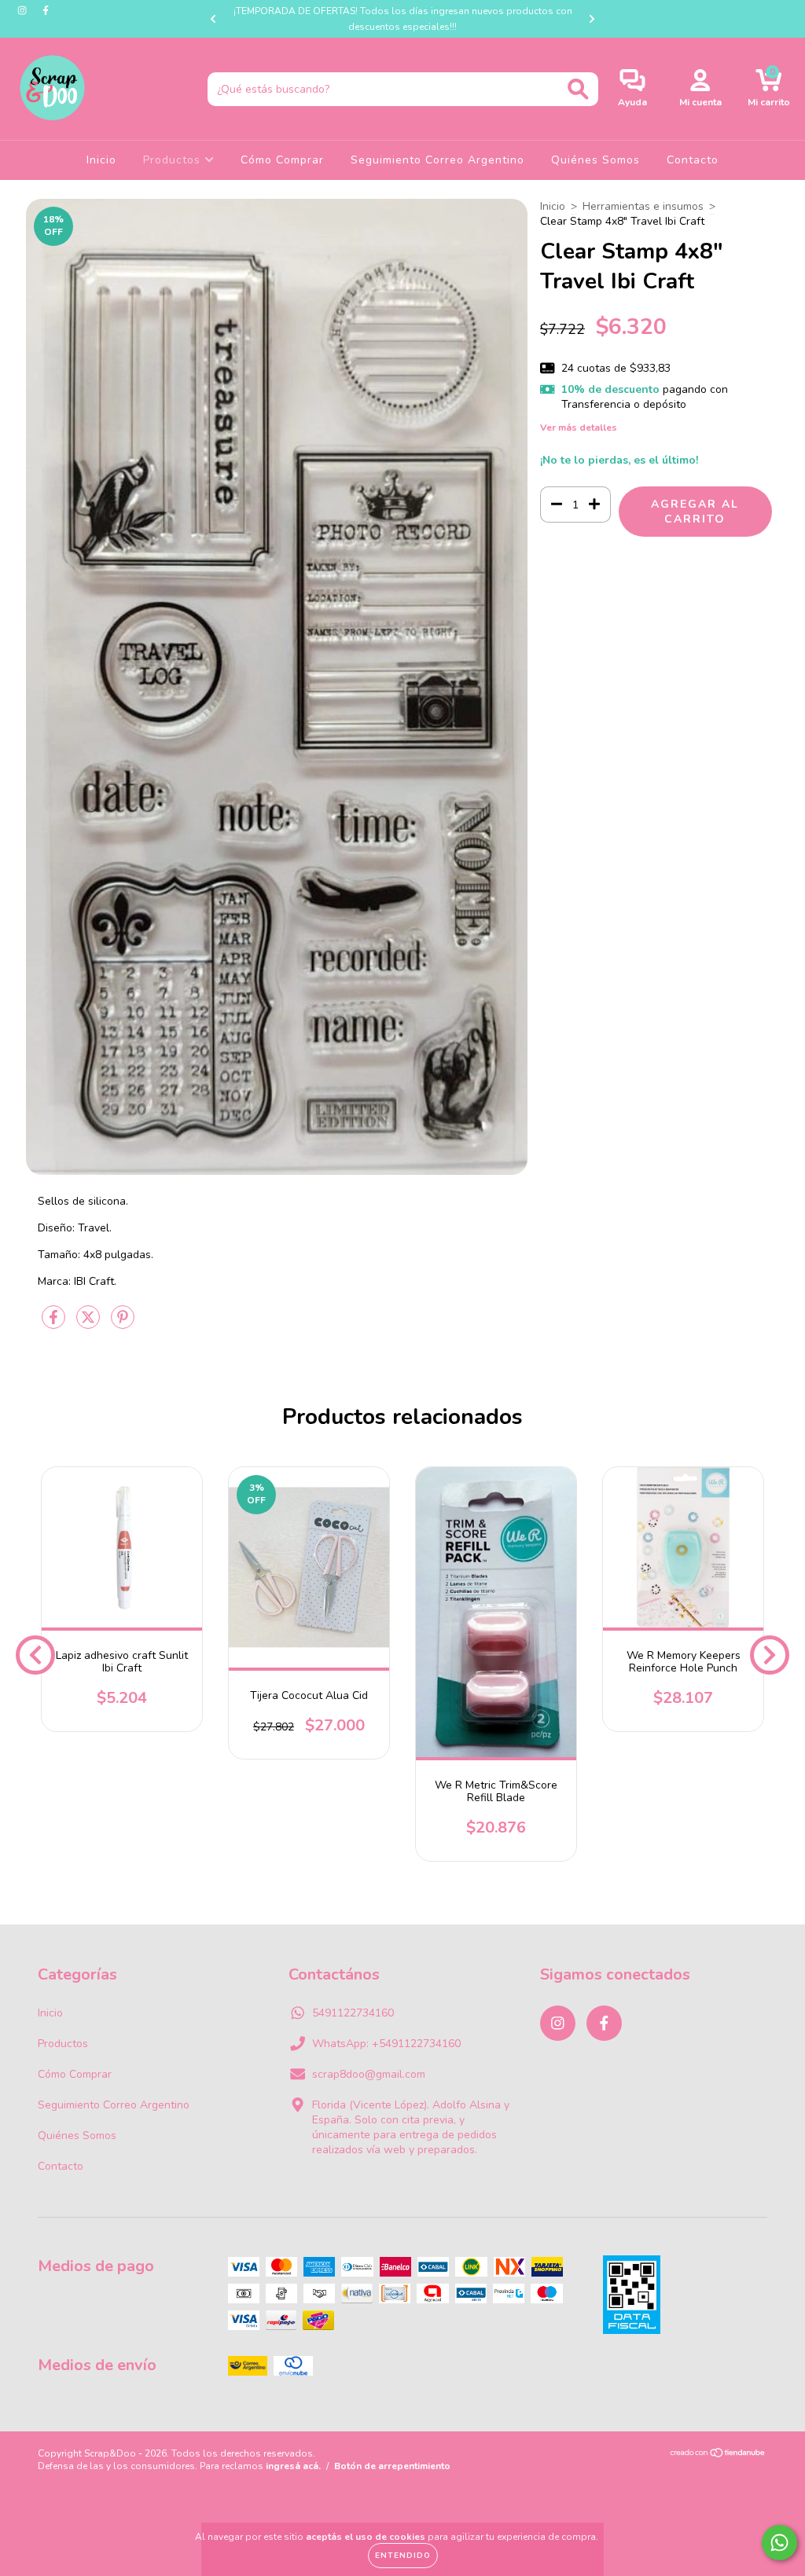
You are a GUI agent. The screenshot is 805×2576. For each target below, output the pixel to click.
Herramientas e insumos (643, 206)
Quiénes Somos (595, 160)
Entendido (403, 2556)
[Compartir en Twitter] (90, 1324)
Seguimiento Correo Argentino (437, 160)
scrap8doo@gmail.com (369, 2074)
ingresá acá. (293, 2466)
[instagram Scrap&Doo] (24, 11)
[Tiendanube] (718, 2455)
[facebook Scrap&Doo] (46, 11)
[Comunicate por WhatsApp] (779, 2543)
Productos (174, 160)
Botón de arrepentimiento (392, 2466)
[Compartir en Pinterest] (123, 1324)
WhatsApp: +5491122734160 (386, 2044)
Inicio (101, 160)
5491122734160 (353, 2013)
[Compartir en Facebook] (55, 1324)
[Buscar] (578, 89)
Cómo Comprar (282, 160)
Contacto (693, 160)
